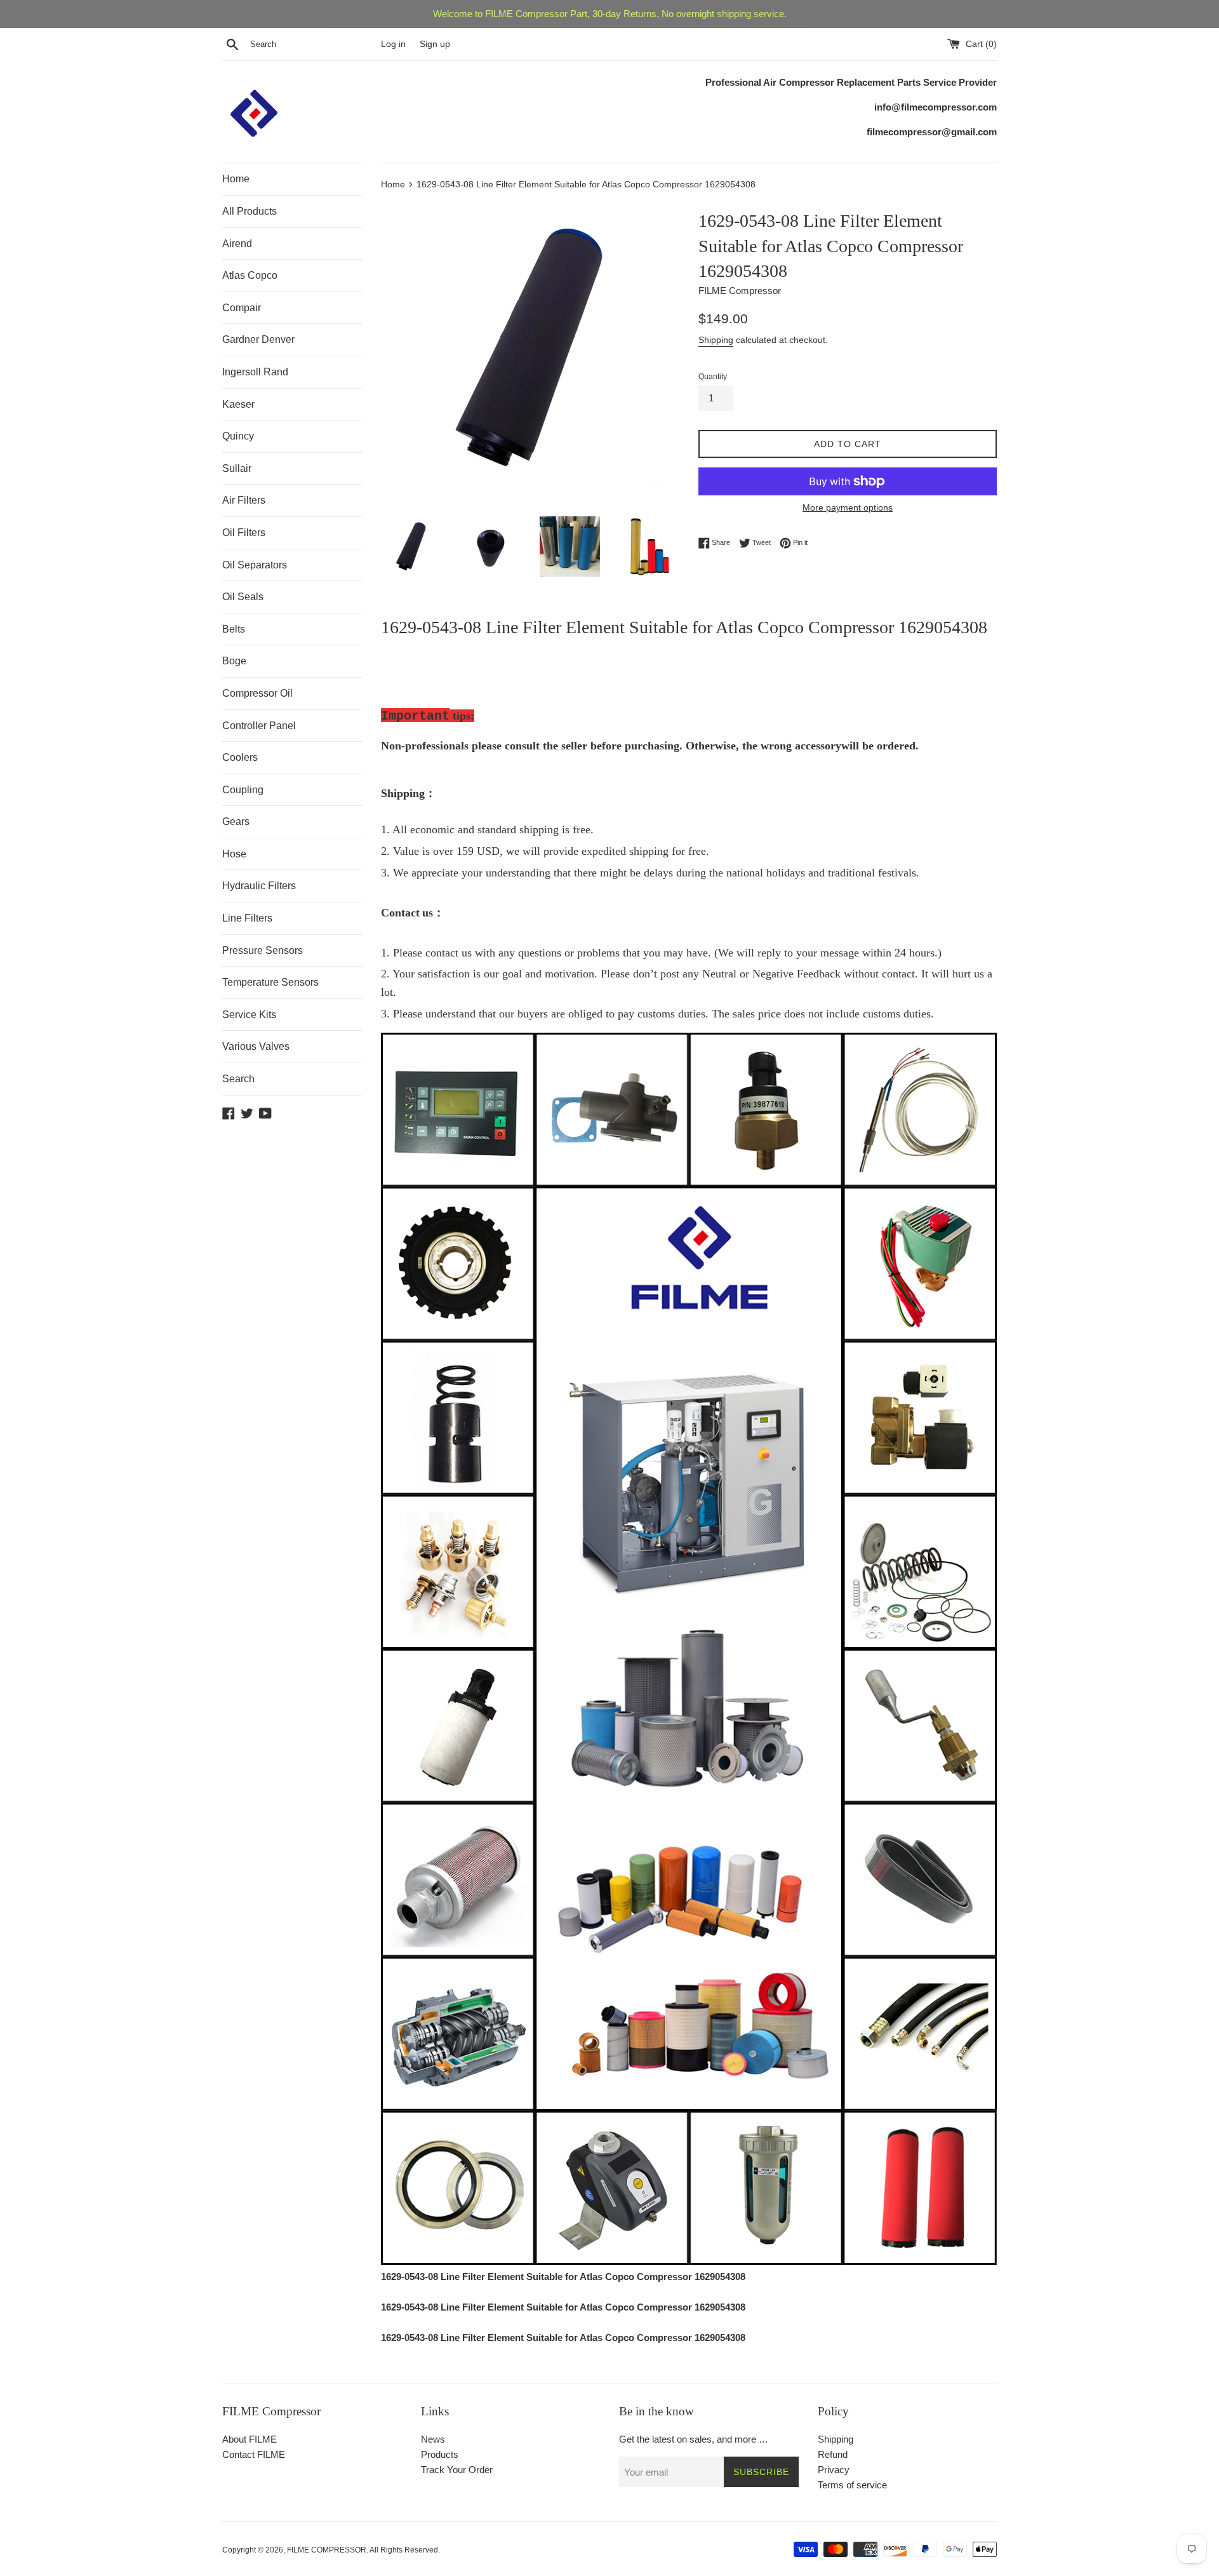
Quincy (238, 436)
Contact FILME (254, 2454)
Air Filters (244, 500)
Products (440, 2454)
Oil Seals (243, 597)
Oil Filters (244, 533)
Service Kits (249, 1015)
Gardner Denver (258, 339)
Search (238, 1079)
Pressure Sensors (263, 950)
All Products (250, 211)
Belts (234, 629)
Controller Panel (259, 726)
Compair (242, 308)
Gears (236, 822)
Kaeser (238, 404)
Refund (833, 2454)
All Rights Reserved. (405, 2550)
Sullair (237, 468)
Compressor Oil (257, 693)
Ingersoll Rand (255, 372)
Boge (234, 661)
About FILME (250, 2439)
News (433, 2439)
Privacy (834, 2470)
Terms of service (852, 2485)
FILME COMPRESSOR (327, 2550)
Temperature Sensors (270, 982)
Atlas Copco (250, 275)
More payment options (848, 507)
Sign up (435, 44)
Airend (237, 244)
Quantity (713, 377)
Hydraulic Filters (259, 886)
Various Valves (256, 1046)
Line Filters (247, 918)
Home (236, 179)
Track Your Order (457, 2470)
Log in (393, 44)
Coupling (243, 790)
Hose (234, 854)
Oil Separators (255, 565)
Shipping (716, 340)
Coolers (240, 757)
